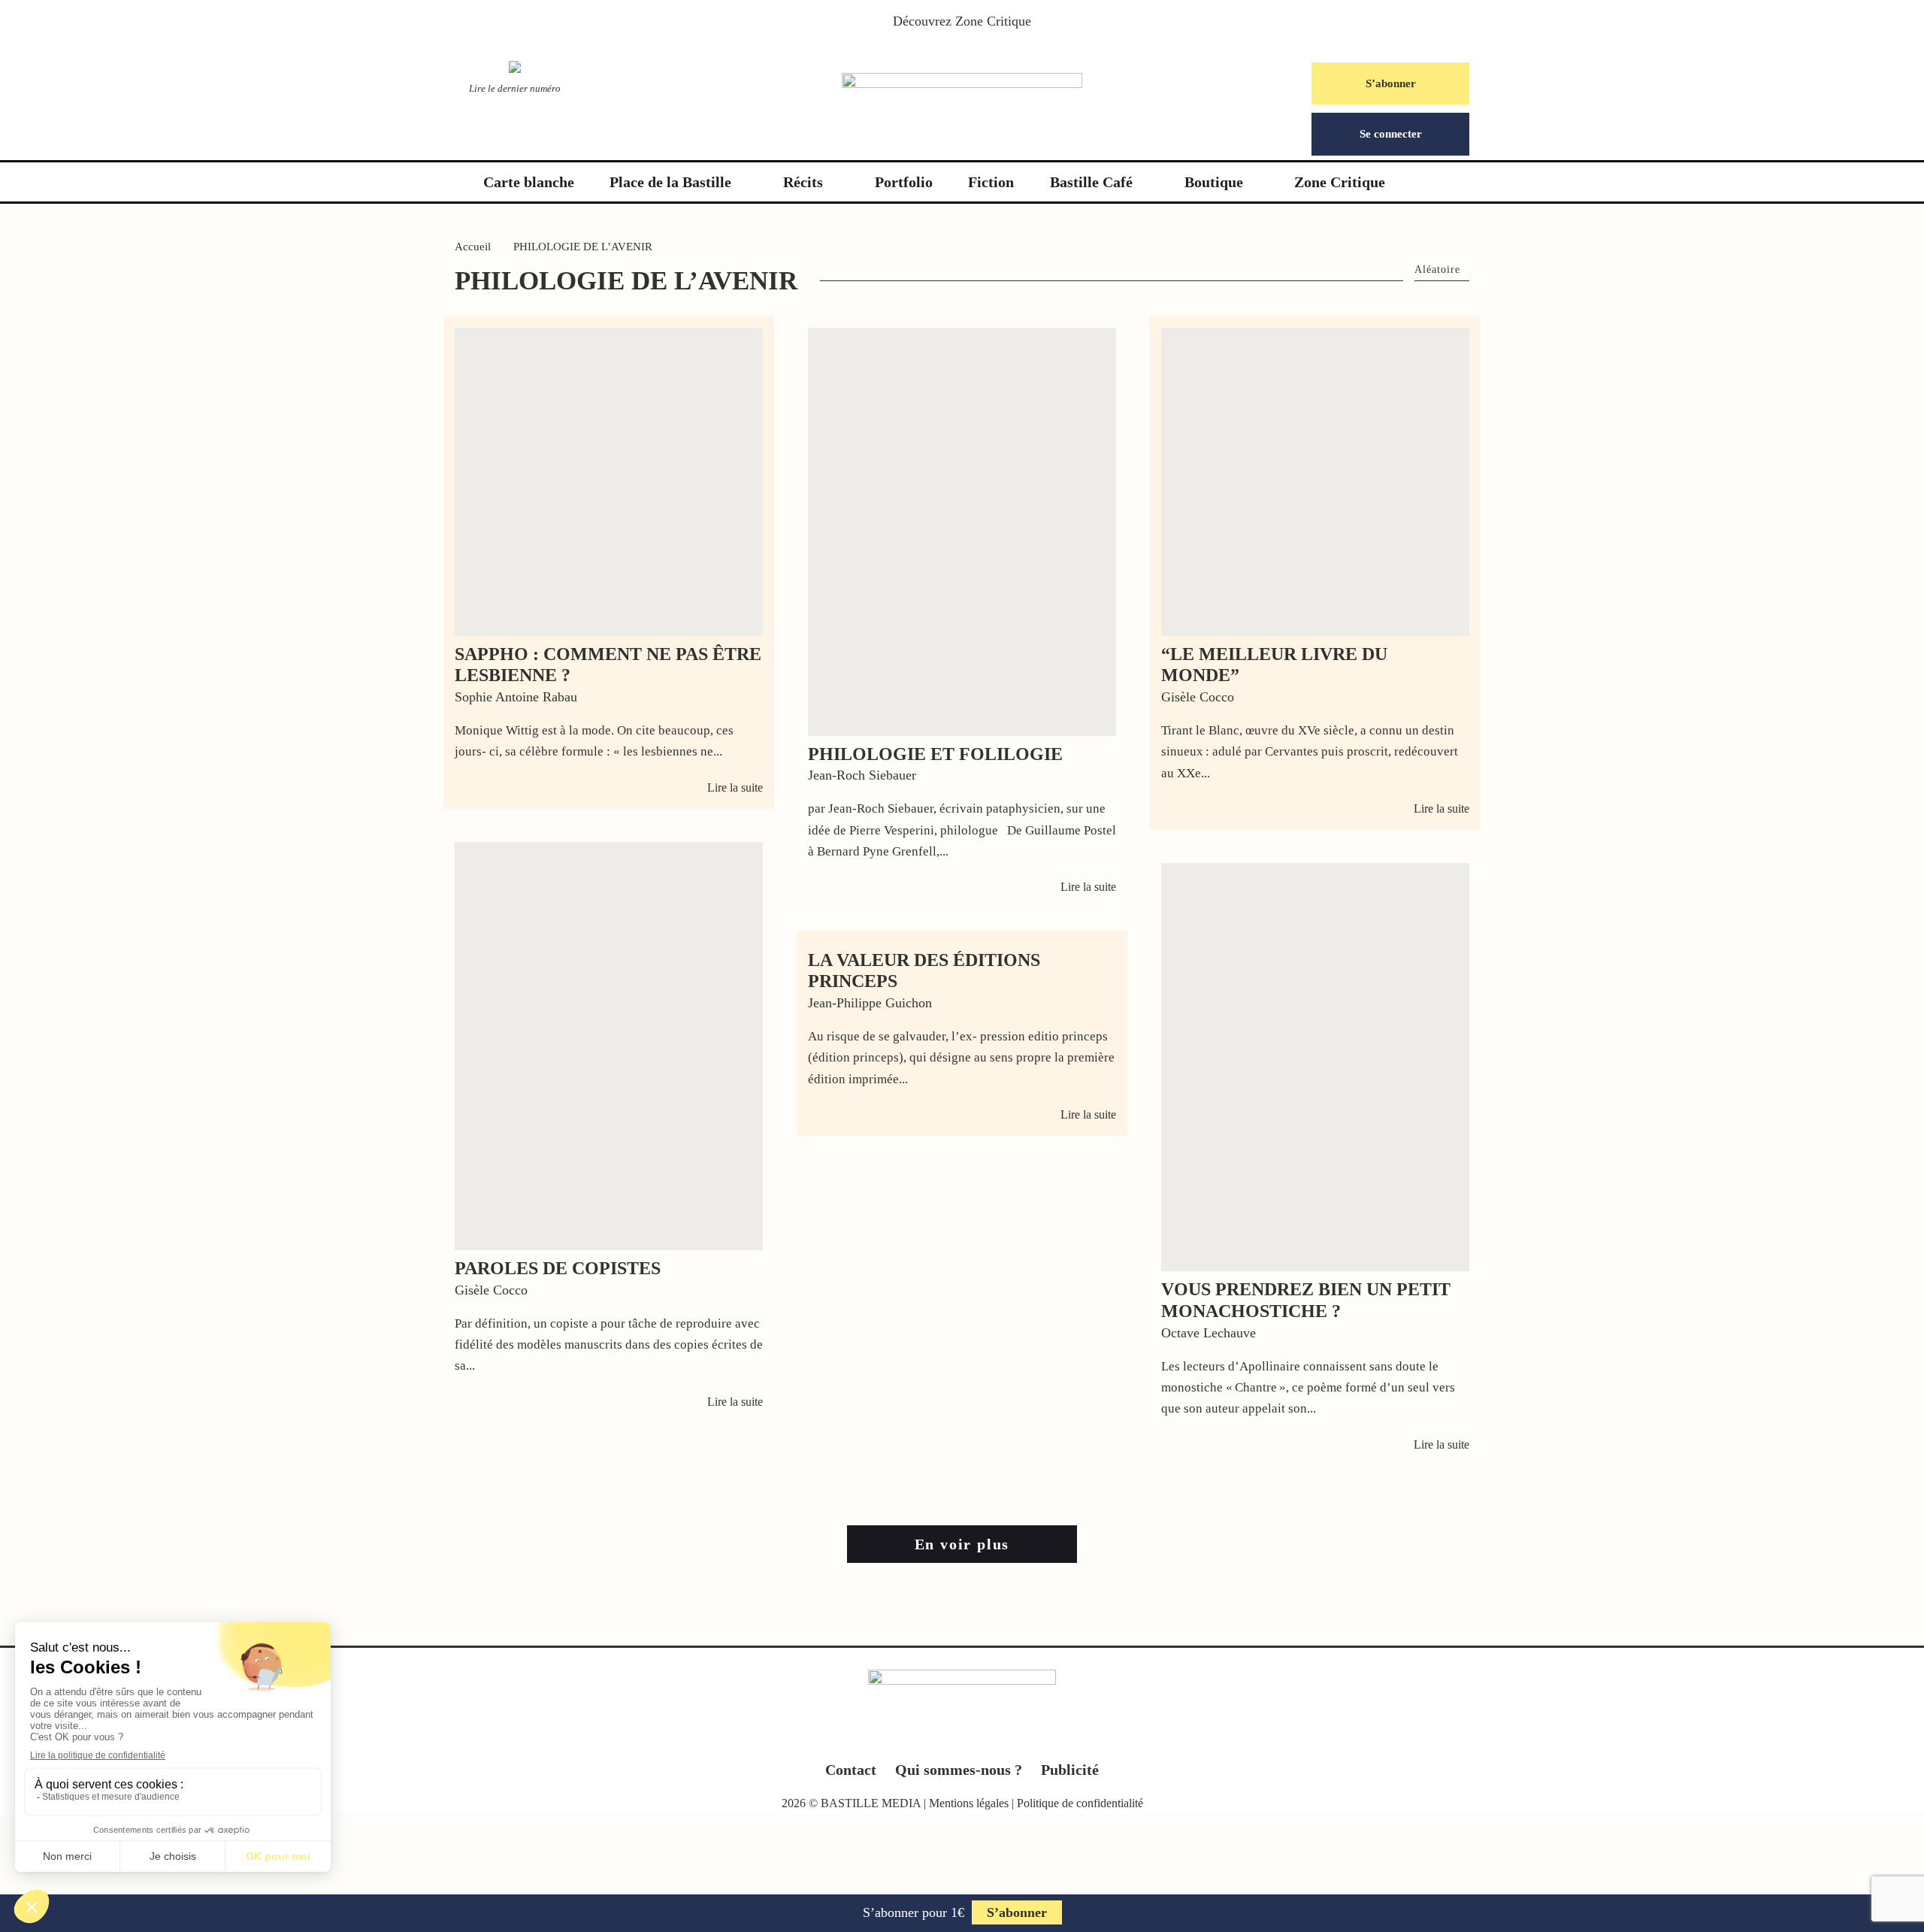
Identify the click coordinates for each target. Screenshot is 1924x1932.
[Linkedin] (992, 1737)
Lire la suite (735, 787)
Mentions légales (969, 1803)
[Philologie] (609, 1046)
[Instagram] (962, 1737)
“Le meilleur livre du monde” (1274, 665)
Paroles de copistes (558, 1268)
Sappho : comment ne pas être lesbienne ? (608, 665)
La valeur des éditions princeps (924, 971)
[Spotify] (1021, 1737)
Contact (851, 1770)
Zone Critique (993, 21)
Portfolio (904, 182)
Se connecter (1391, 134)
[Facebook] (904, 1737)
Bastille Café (1091, 182)
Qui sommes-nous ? (959, 1770)
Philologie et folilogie (935, 754)
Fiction (991, 182)
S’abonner (1391, 83)
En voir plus (962, 1544)
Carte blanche (529, 182)
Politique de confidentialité (1080, 1803)
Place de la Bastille (670, 182)
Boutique (1214, 182)
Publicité (1070, 1770)
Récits (803, 182)
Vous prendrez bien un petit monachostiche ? (1306, 1300)
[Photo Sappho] (609, 482)
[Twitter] (933, 1737)
